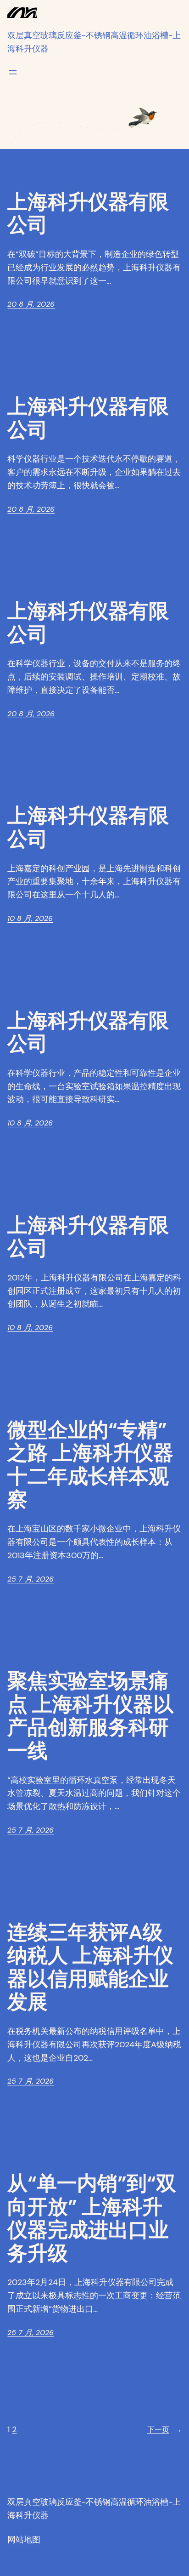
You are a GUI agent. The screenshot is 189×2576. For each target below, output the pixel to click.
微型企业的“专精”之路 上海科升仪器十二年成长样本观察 (90, 1465)
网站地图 (24, 2540)
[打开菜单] (13, 72)
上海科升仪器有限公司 (88, 214)
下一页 (164, 2430)
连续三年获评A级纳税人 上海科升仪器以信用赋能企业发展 (90, 1967)
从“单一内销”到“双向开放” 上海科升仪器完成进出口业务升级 (92, 2218)
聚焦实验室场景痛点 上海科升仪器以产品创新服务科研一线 (90, 1716)
